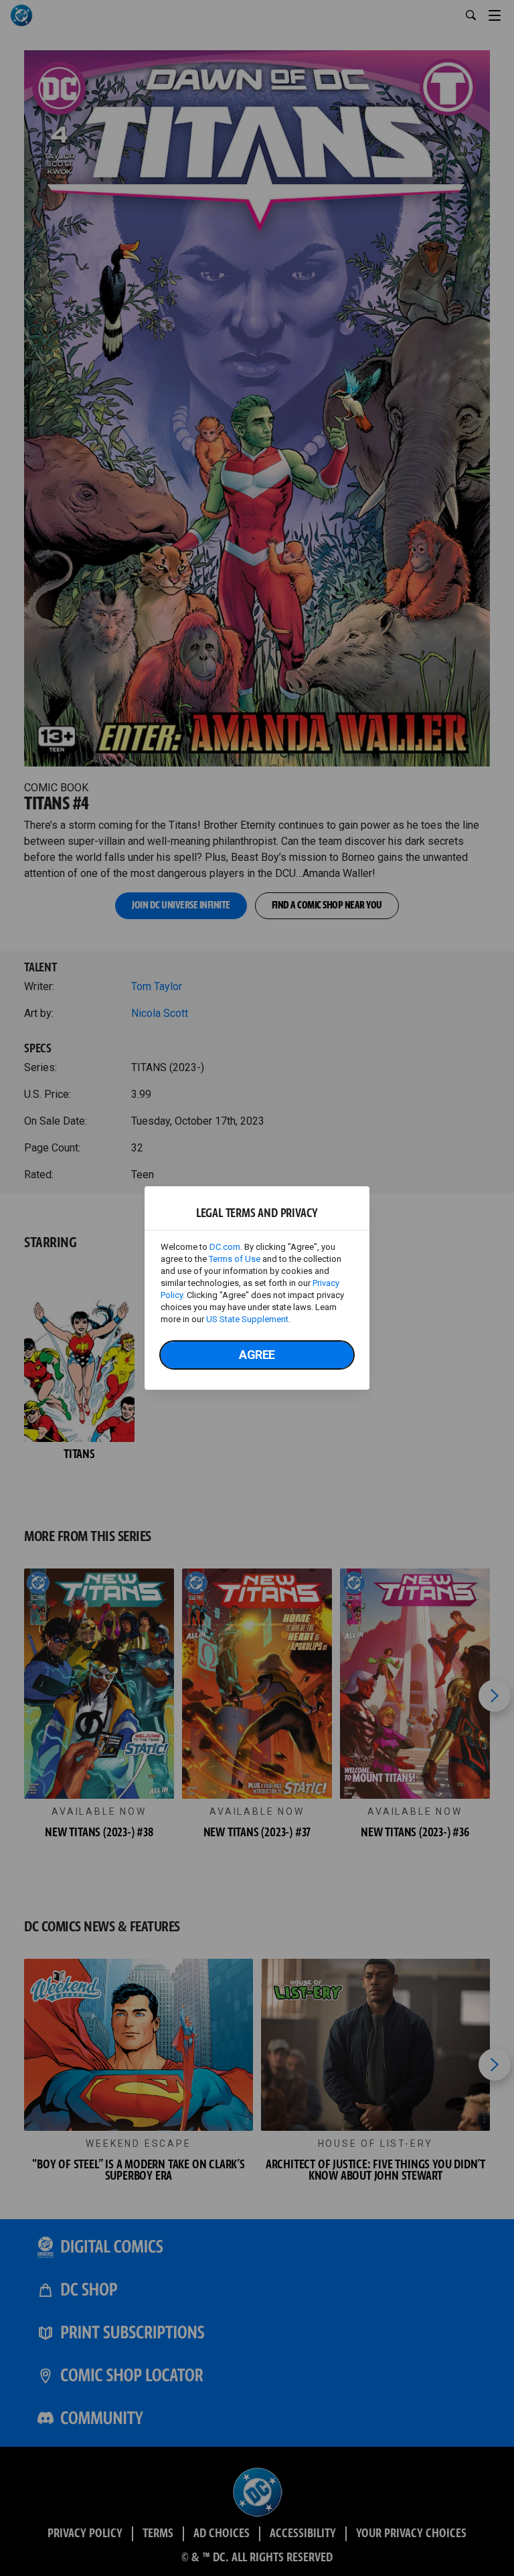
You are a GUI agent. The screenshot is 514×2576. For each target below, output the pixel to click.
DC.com (225, 1247)
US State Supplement (247, 1319)
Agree (257, 1355)
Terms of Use (235, 1259)
